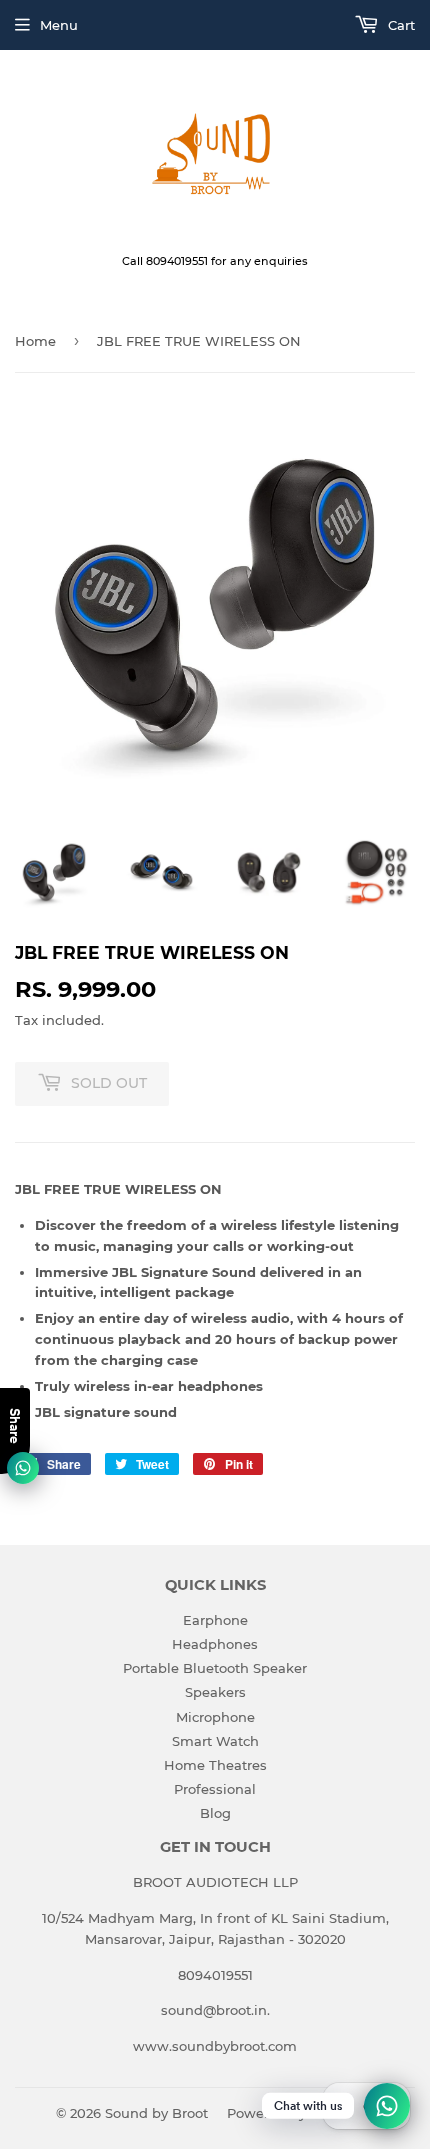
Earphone (215, 1620)
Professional (215, 1789)
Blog (215, 1813)
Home (35, 341)
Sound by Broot (156, 2113)
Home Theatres (215, 1765)
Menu (59, 25)
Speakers (215, 1692)
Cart (399, 25)
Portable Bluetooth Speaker (215, 1668)
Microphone (215, 1717)
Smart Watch (215, 1741)
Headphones (215, 1644)
